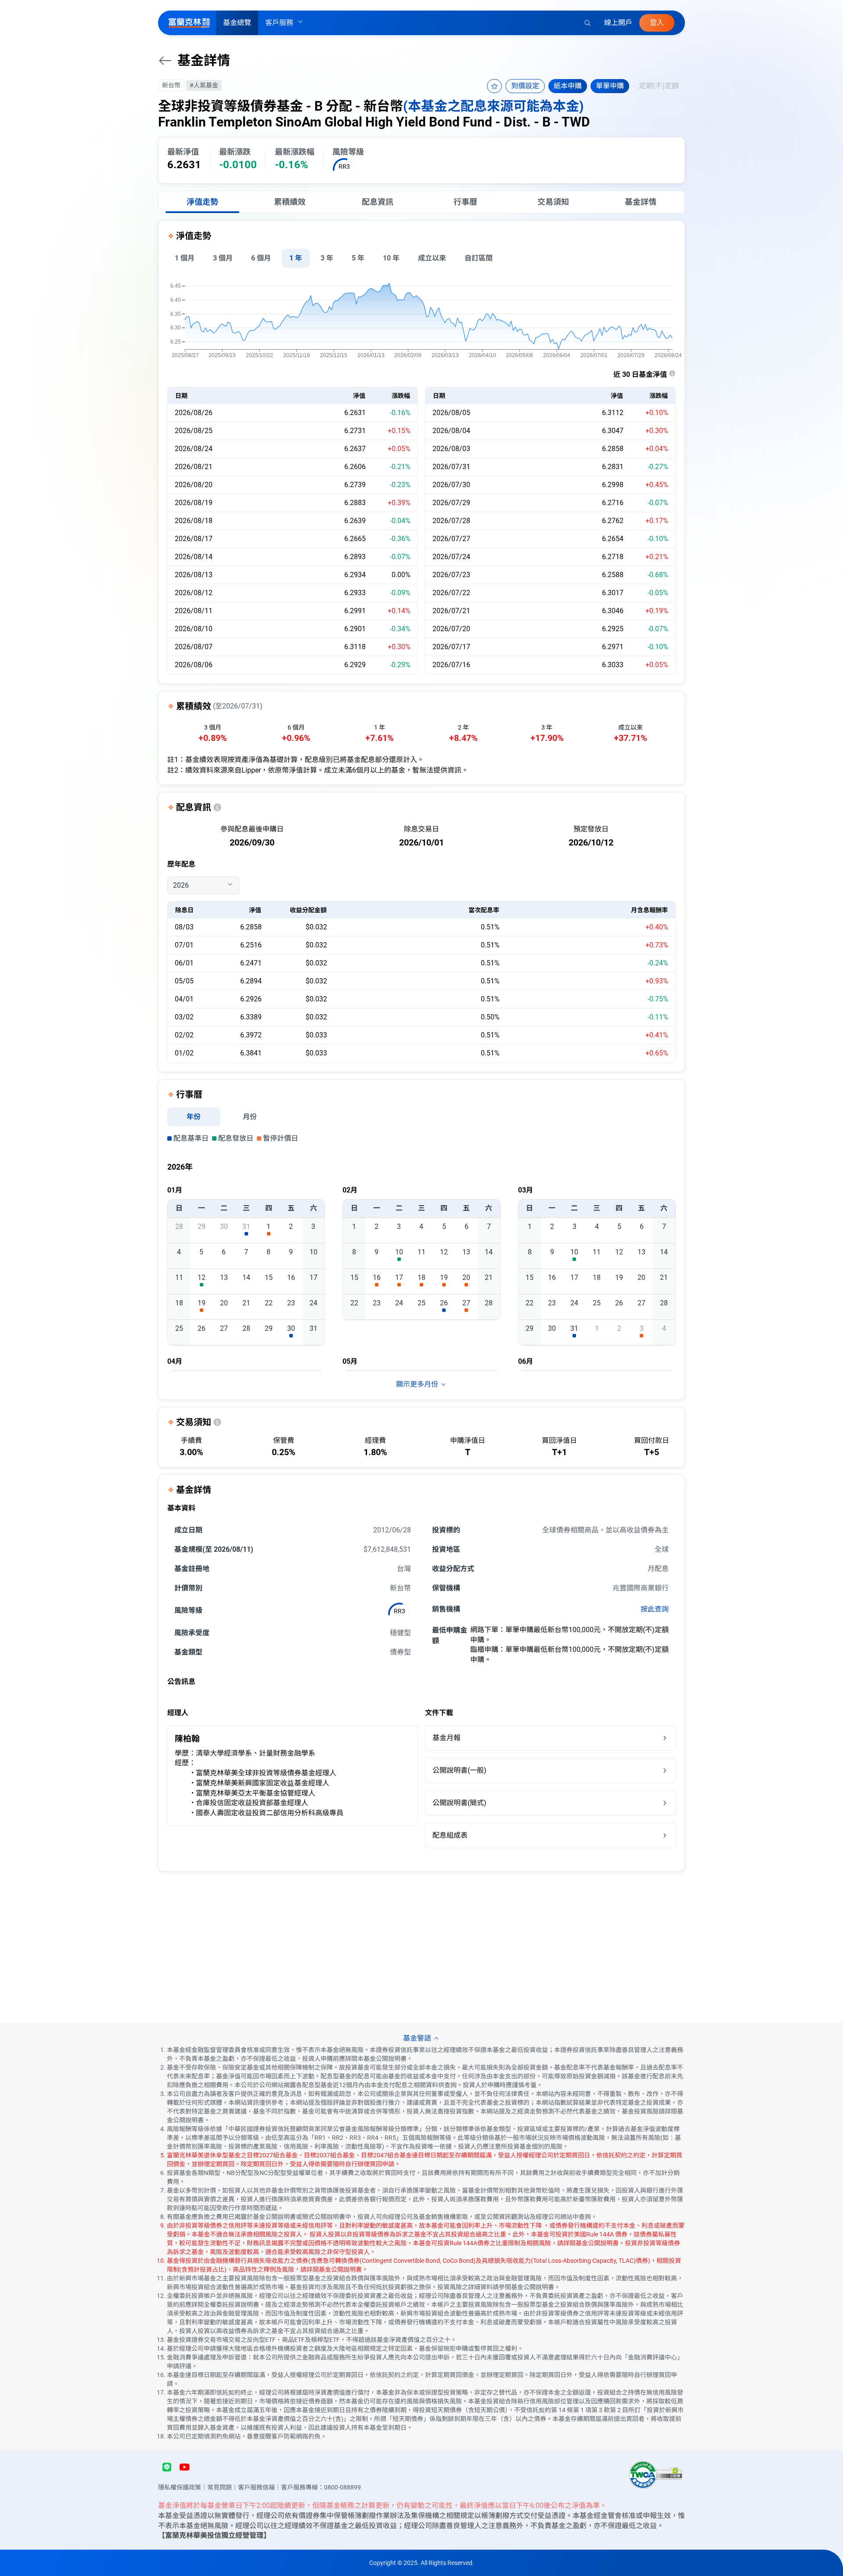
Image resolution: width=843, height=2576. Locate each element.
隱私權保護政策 (180, 2487)
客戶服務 (279, 23)
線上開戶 (618, 23)
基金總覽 (237, 23)
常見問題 (220, 2487)
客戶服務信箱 (256, 2487)
